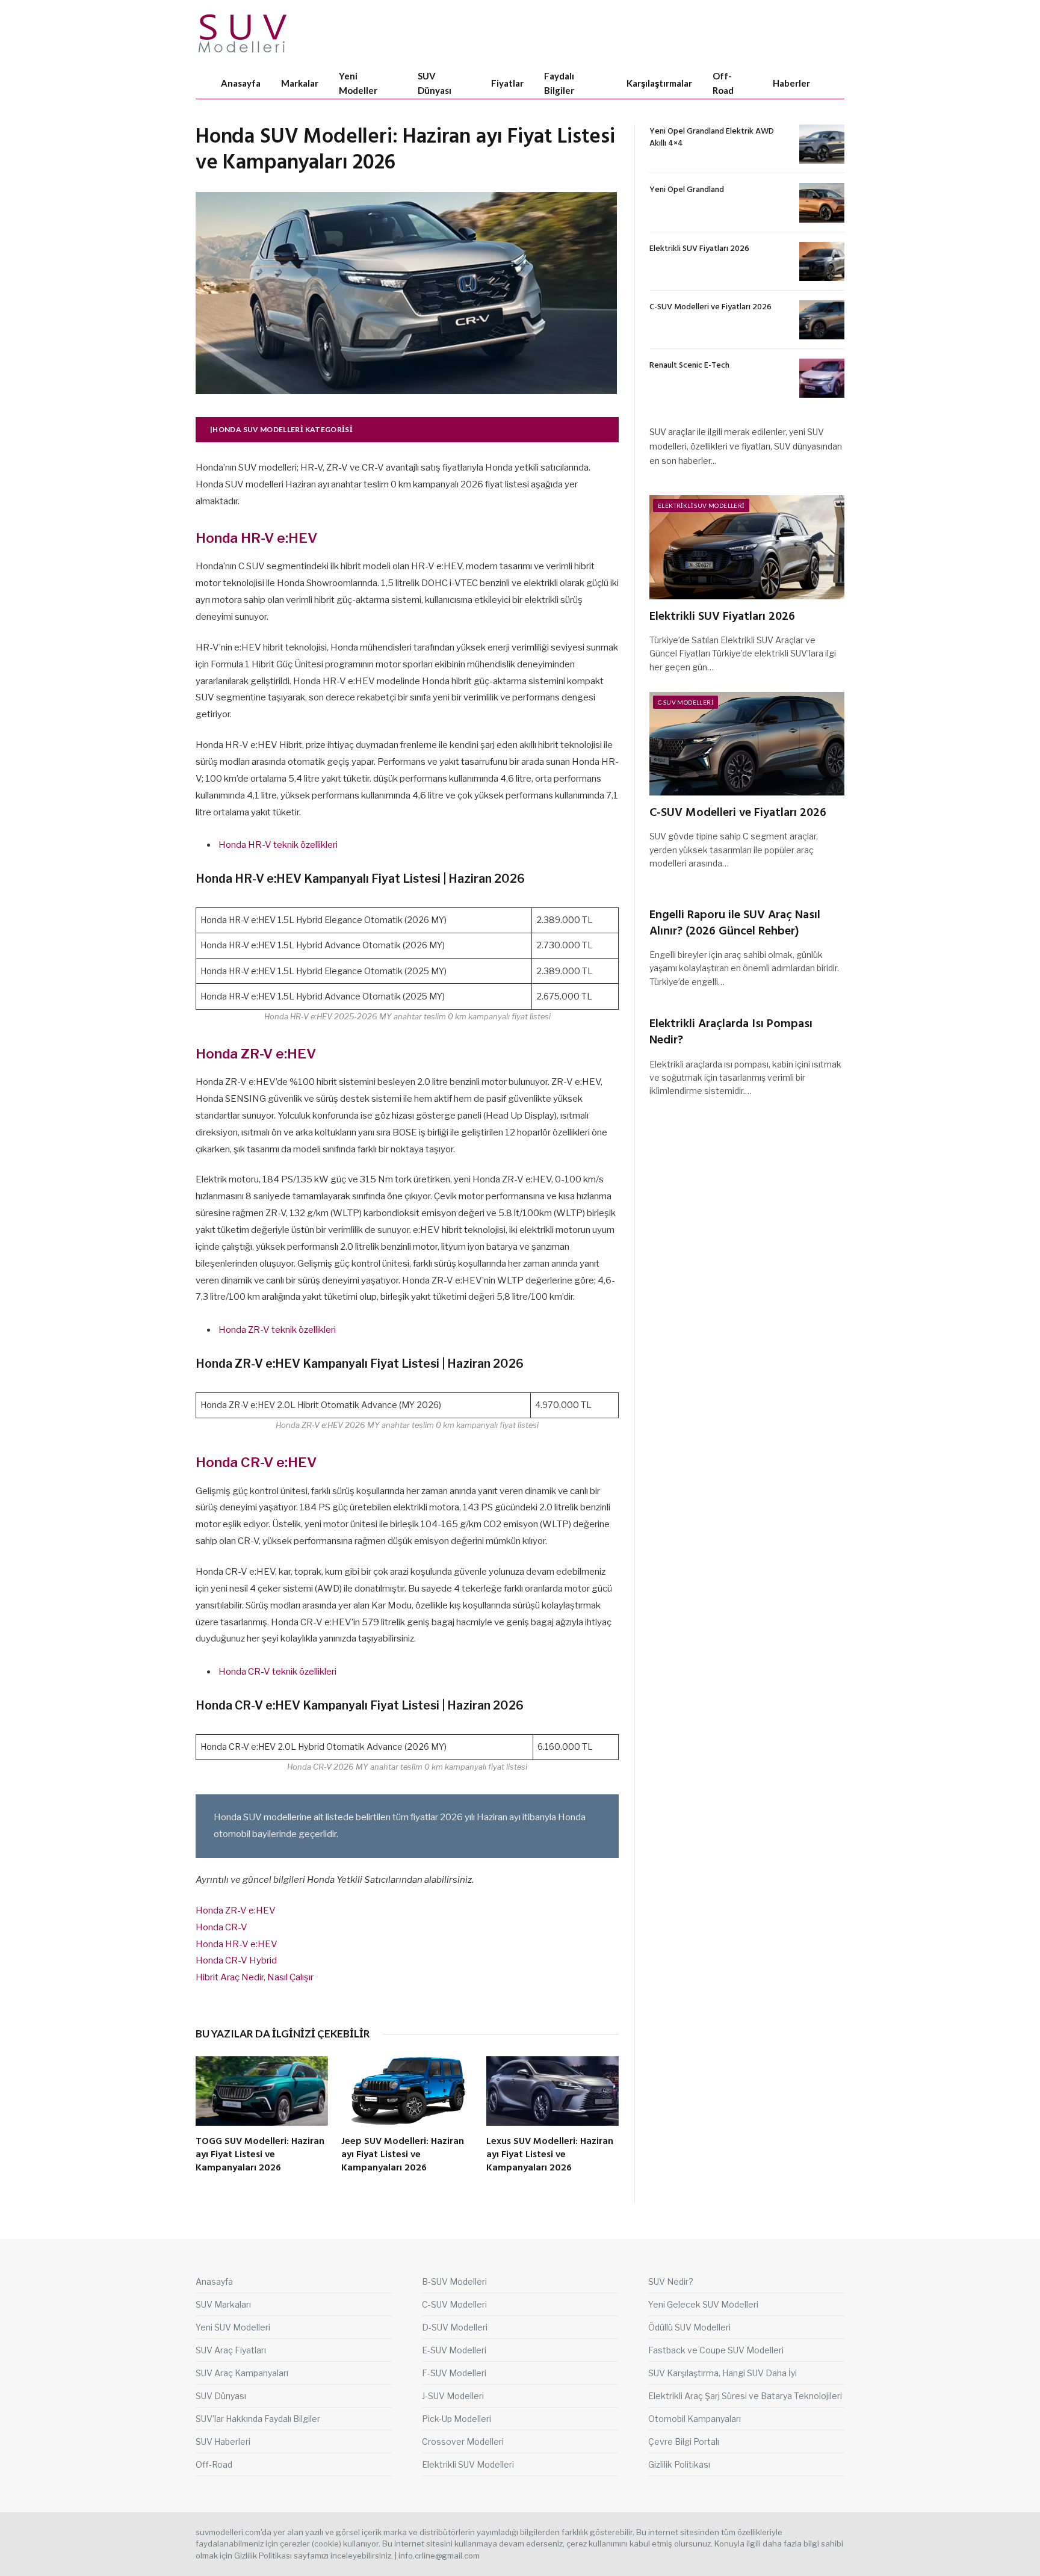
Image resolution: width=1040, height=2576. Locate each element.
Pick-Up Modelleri (457, 2419)
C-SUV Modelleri (686, 702)
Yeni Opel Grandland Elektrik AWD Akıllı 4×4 (712, 138)
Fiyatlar (507, 83)
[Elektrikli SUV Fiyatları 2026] (822, 261)
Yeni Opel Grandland (687, 190)
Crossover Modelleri (463, 2442)
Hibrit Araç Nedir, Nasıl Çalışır (255, 1977)
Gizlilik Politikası (679, 2464)
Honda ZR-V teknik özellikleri (277, 1330)
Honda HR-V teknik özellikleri (278, 845)
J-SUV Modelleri (453, 2396)
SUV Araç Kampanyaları (242, 2373)
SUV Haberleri (223, 2442)
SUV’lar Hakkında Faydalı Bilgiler (258, 2419)
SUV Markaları (223, 2304)
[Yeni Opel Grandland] (822, 202)
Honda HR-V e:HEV (237, 1944)
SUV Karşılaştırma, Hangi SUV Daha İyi (723, 2373)
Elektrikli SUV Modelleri (701, 505)
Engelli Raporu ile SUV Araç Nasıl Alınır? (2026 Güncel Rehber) (735, 924)
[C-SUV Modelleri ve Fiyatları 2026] (822, 320)
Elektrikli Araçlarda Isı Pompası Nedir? (731, 1033)
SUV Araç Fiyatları (231, 2350)
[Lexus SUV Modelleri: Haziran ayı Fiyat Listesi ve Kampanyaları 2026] (552, 2091)
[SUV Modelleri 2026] (243, 33)
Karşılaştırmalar (659, 83)
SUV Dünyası (435, 83)
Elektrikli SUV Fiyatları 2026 (699, 249)
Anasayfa (241, 83)
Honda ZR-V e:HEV (236, 1910)
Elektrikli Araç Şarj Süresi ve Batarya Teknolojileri (745, 2396)
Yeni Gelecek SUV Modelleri (703, 2304)
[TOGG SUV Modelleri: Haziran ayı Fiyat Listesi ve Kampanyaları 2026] (262, 2091)
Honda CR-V (221, 1927)
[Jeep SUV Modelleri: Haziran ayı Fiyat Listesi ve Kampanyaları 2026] (407, 2091)
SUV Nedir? (671, 2281)
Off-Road (723, 83)
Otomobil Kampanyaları (695, 2419)
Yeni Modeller (358, 83)
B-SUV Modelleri (454, 2281)
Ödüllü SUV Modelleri (689, 2327)
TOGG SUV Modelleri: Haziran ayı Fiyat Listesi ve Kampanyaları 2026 (260, 2155)
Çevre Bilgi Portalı (684, 2442)
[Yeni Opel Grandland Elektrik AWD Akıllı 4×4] (822, 144)
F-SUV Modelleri (454, 2373)
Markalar (300, 83)
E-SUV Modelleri (454, 2350)
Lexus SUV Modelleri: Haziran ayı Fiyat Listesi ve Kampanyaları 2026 (550, 2155)
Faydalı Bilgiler (559, 83)
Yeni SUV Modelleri (233, 2327)
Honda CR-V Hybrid (236, 1960)
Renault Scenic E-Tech (689, 366)
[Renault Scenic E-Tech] (822, 378)
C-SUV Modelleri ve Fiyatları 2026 (710, 307)
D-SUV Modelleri (455, 2327)
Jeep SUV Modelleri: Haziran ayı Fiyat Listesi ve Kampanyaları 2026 (403, 2155)
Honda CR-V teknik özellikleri (277, 1672)
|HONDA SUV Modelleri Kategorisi (281, 429)
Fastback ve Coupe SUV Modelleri (716, 2350)
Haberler (791, 83)
